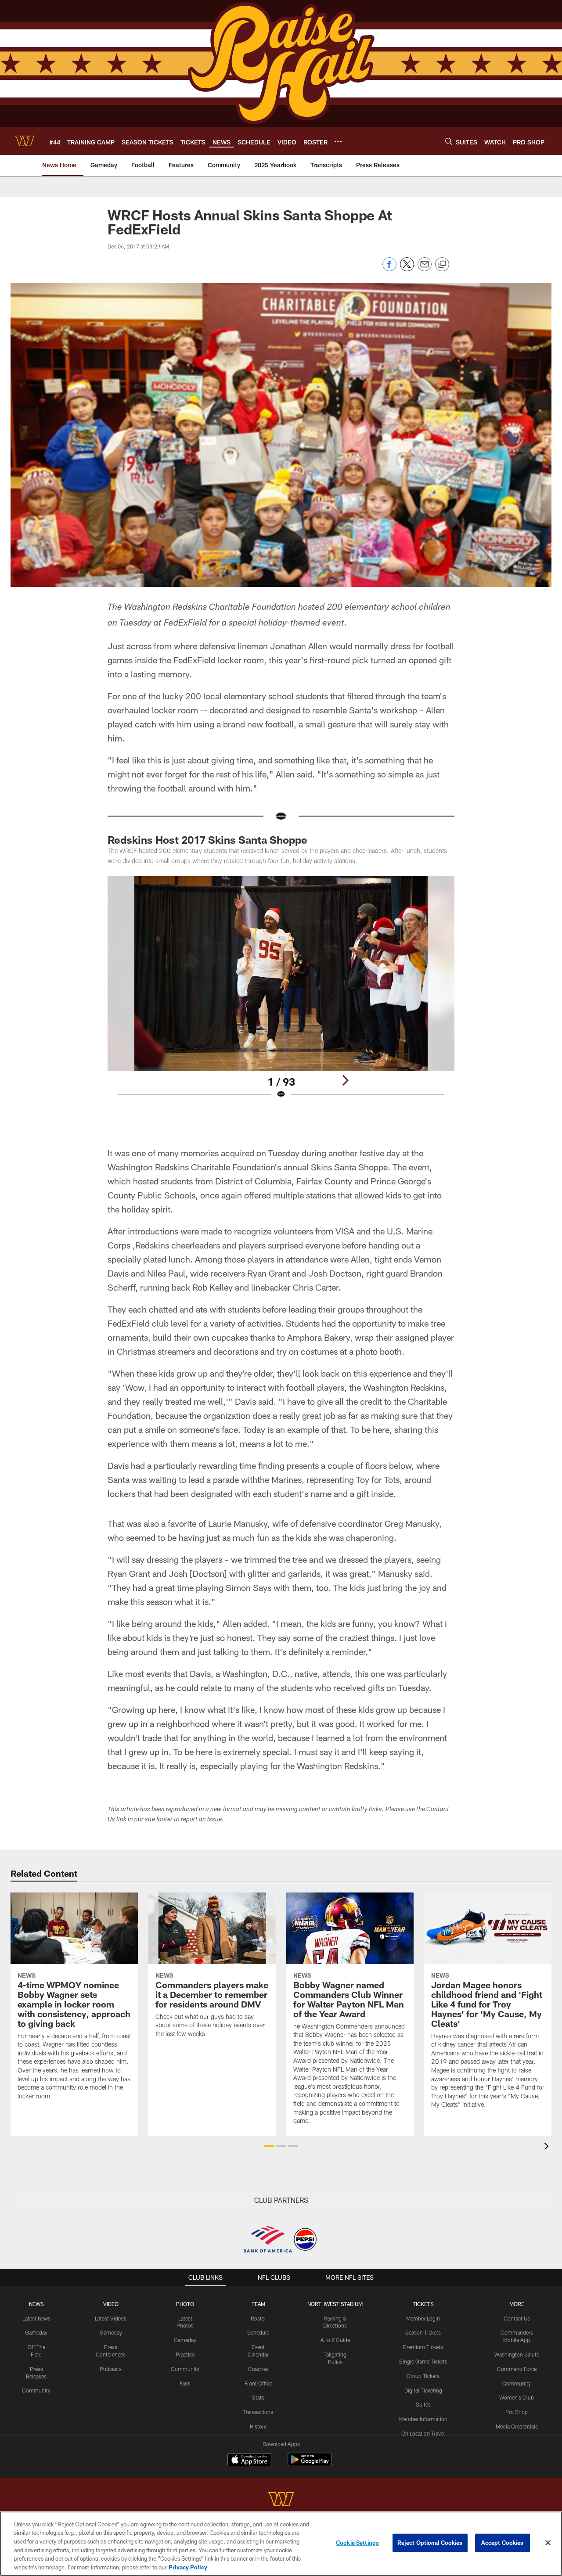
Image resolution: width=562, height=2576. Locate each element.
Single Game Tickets (423, 2361)
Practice (185, 2354)
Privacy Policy (188, 2567)
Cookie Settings (357, 2543)
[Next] (345, 1080)
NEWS (36, 2304)
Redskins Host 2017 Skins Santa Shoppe (207, 840)
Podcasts (111, 2369)
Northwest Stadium (335, 2304)
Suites (423, 2404)
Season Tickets (423, 2332)
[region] (281, 2544)
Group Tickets (423, 2376)
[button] (269, 2146)
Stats (258, 2397)
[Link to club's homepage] (25, 141)
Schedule (258, 2332)
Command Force (517, 2369)
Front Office (258, 2383)
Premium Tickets (423, 2347)
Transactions (258, 2412)
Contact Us (517, 2318)
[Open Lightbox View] (281, 993)
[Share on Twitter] (407, 269)
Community (36, 2390)
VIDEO (111, 2304)
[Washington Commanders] (281, 2500)
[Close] (548, 2543)
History (258, 2426)
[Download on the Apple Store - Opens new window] (249, 2461)
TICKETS (423, 2304)
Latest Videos (111, 2318)
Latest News (36, 2318)
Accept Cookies (503, 2543)
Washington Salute (517, 2354)
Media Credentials (517, 2426)
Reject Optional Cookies (430, 2543)
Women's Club (517, 2397)
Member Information (423, 2419)
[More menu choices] (338, 141)
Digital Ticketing (423, 2390)
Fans (185, 2383)
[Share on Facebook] (389, 269)
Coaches (258, 2369)
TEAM (258, 2304)
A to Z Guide (335, 2340)
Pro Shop (517, 2412)
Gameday (36, 2332)
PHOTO (185, 2304)
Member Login (423, 2318)
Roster (258, 2318)
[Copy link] (442, 265)
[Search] (449, 141)
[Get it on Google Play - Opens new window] (310, 2464)
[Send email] (425, 269)
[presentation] (548, 2147)
